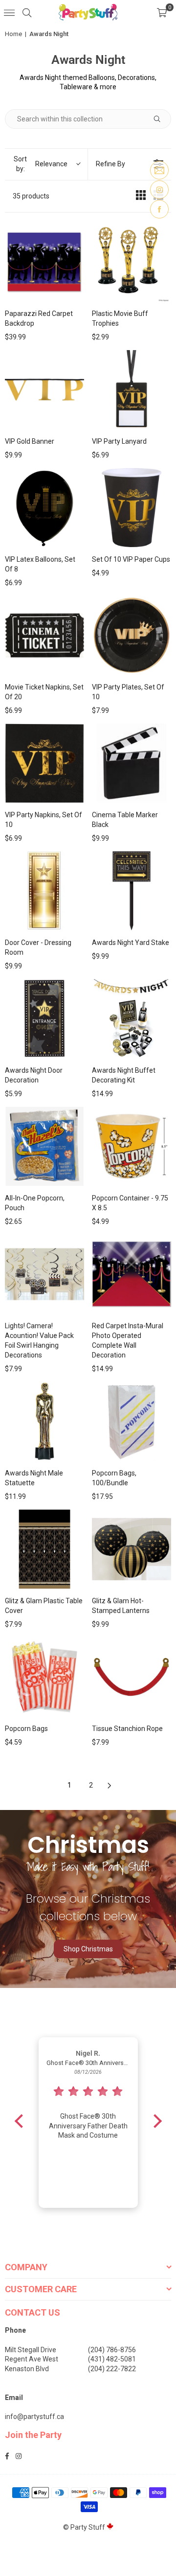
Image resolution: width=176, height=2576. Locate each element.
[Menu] (9, 12)
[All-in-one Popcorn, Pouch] (44, 1146)
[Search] (27, 12)
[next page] (110, 1786)
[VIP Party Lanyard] (132, 390)
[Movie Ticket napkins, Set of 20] (44, 635)
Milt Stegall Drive (31, 2350)
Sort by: (41, 164)
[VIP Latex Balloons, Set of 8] (44, 508)
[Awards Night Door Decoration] (44, 1019)
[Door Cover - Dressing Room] (44, 891)
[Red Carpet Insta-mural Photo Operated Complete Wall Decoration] (132, 1274)
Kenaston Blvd (27, 2369)
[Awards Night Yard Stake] (132, 891)
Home (13, 34)
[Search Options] (161, 119)
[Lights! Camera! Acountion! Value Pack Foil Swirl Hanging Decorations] (44, 1274)
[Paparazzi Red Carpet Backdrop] (44, 262)
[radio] (141, 197)
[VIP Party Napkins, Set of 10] (44, 763)
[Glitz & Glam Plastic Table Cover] (44, 1549)
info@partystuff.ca (34, 2417)
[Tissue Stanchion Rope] (132, 1677)
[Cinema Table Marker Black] (132, 763)
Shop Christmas (88, 1949)
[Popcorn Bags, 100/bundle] (132, 1421)
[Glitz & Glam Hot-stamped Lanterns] (132, 1549)
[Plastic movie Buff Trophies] (132, 262)
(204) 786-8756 (112, 2350)
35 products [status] (31, 196)
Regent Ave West (32, 2359)
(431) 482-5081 (112, 2359)
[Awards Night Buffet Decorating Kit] (132, 1019)
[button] (162, 12)
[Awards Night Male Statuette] (44, 1421)
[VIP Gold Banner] (44, 390)
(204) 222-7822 (112, 2369)
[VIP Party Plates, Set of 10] (132, 635)
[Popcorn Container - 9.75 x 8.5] (132, 1146)
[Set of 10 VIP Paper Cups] (132, 508)
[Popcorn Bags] (44, 1677)
